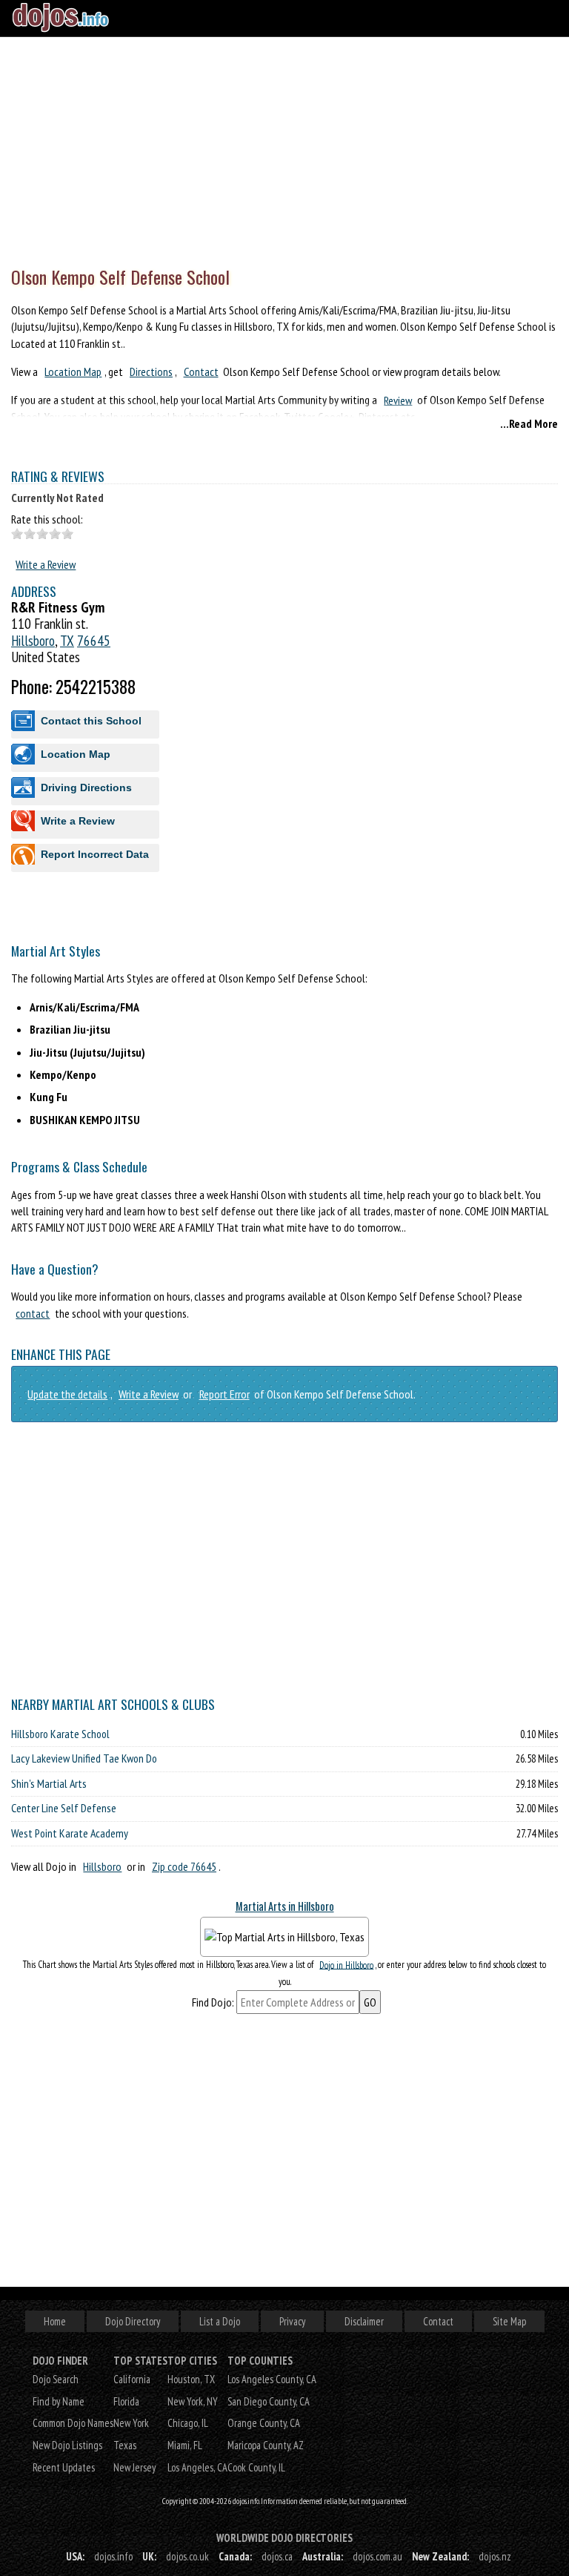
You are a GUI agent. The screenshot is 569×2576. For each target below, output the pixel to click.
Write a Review (46, 564)
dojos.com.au (377, 2556)
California (132, 2379)
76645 (94, 640)
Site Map (509, 2321)
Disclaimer (364, 2321)
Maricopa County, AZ (266, 2445)
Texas (125, 2445)
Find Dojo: (213, 2002)
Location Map (73, 371)
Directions (151, 371)
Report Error (224, 1394)
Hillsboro (33, 640)
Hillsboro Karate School (60, 1734)
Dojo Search (56, 2379)
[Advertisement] (284, 148)
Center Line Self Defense (64, 1808)
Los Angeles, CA (197, 2467)
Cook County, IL (256, 2467)
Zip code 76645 (184, 1866)
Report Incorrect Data (95, 854)
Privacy (292, 2321)
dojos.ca (277, 2556)
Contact (201, 371)
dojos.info (113, 2556)
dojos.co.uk (187, 2556)
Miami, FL (185, 2445)
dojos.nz (495, 2556)
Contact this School (91, 721)
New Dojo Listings (67, 2445)
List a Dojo (220, 2321)
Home (55, 2321)
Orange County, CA (264, 2423)
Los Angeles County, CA (272, 2379)
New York (131, 2423)
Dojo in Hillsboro (346, 1965)
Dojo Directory (133, 2321)
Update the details (67, 1394)
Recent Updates (64, 2467)
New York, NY (193, 2401)
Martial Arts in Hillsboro (285, 1906)
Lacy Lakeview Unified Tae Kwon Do (84, 1758)
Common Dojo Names (73, 2423)
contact (33, 1313)
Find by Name (59, 2401)
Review (398, 400)
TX (67, 640)
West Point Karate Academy (70, 1833)
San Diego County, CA (269, 2401)
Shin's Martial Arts (49, 1783)
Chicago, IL (188, 2423)
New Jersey (134, 2467)
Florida (126, 2401)
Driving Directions (86, 787)
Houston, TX (191, 2379)
